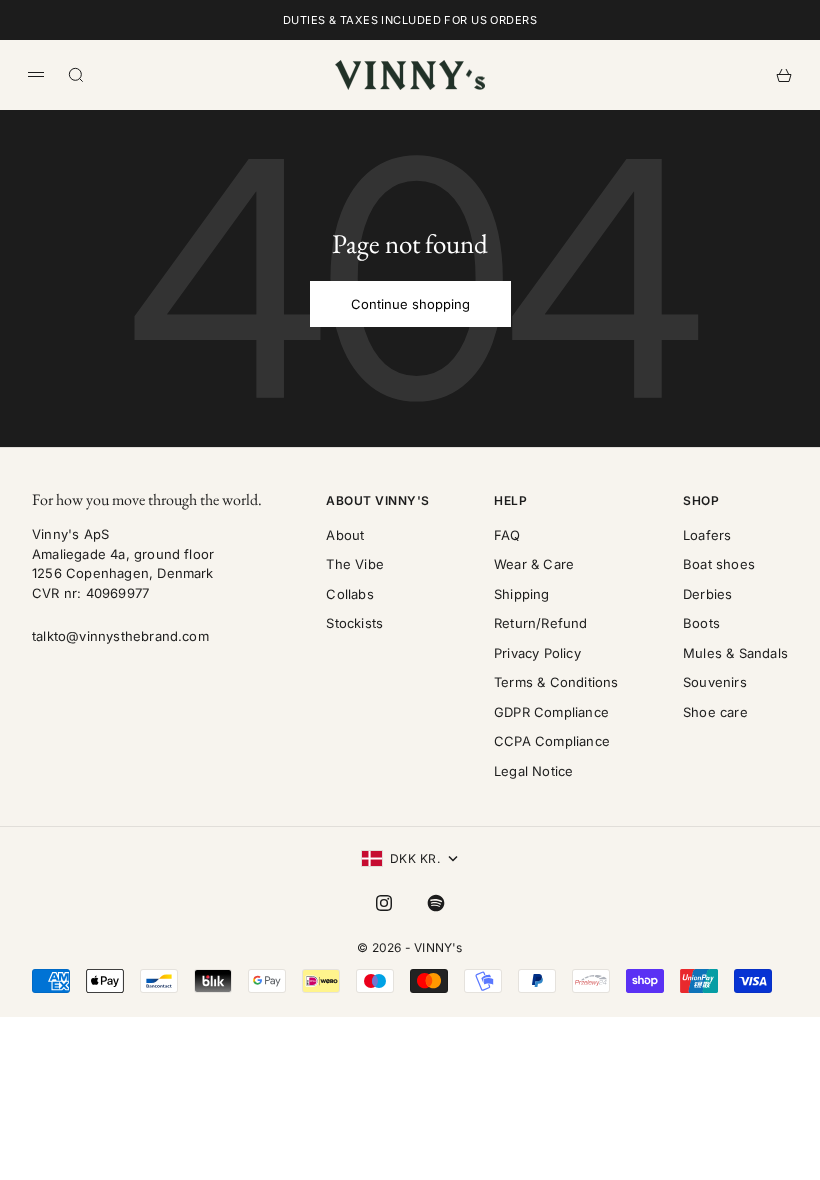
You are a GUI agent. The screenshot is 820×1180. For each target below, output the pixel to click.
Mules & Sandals (735, 653)
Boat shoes (719, 564)
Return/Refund (541, 623)
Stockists (354, 623)
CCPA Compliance (552, 741)
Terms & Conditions (556, 682)
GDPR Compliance (551, 712)
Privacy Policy (537, 653)
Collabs (349, 594)
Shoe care (715, 712)
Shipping (522, 594)
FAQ (507, 535)
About (345, 535)
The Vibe (355, 564)
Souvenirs (715, 682)
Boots (701, 623)
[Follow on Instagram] (384, 903)
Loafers (707, 535)
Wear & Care (534, 564)
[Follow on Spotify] (436, 903)
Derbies (707, 594)
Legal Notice (533, 771)
